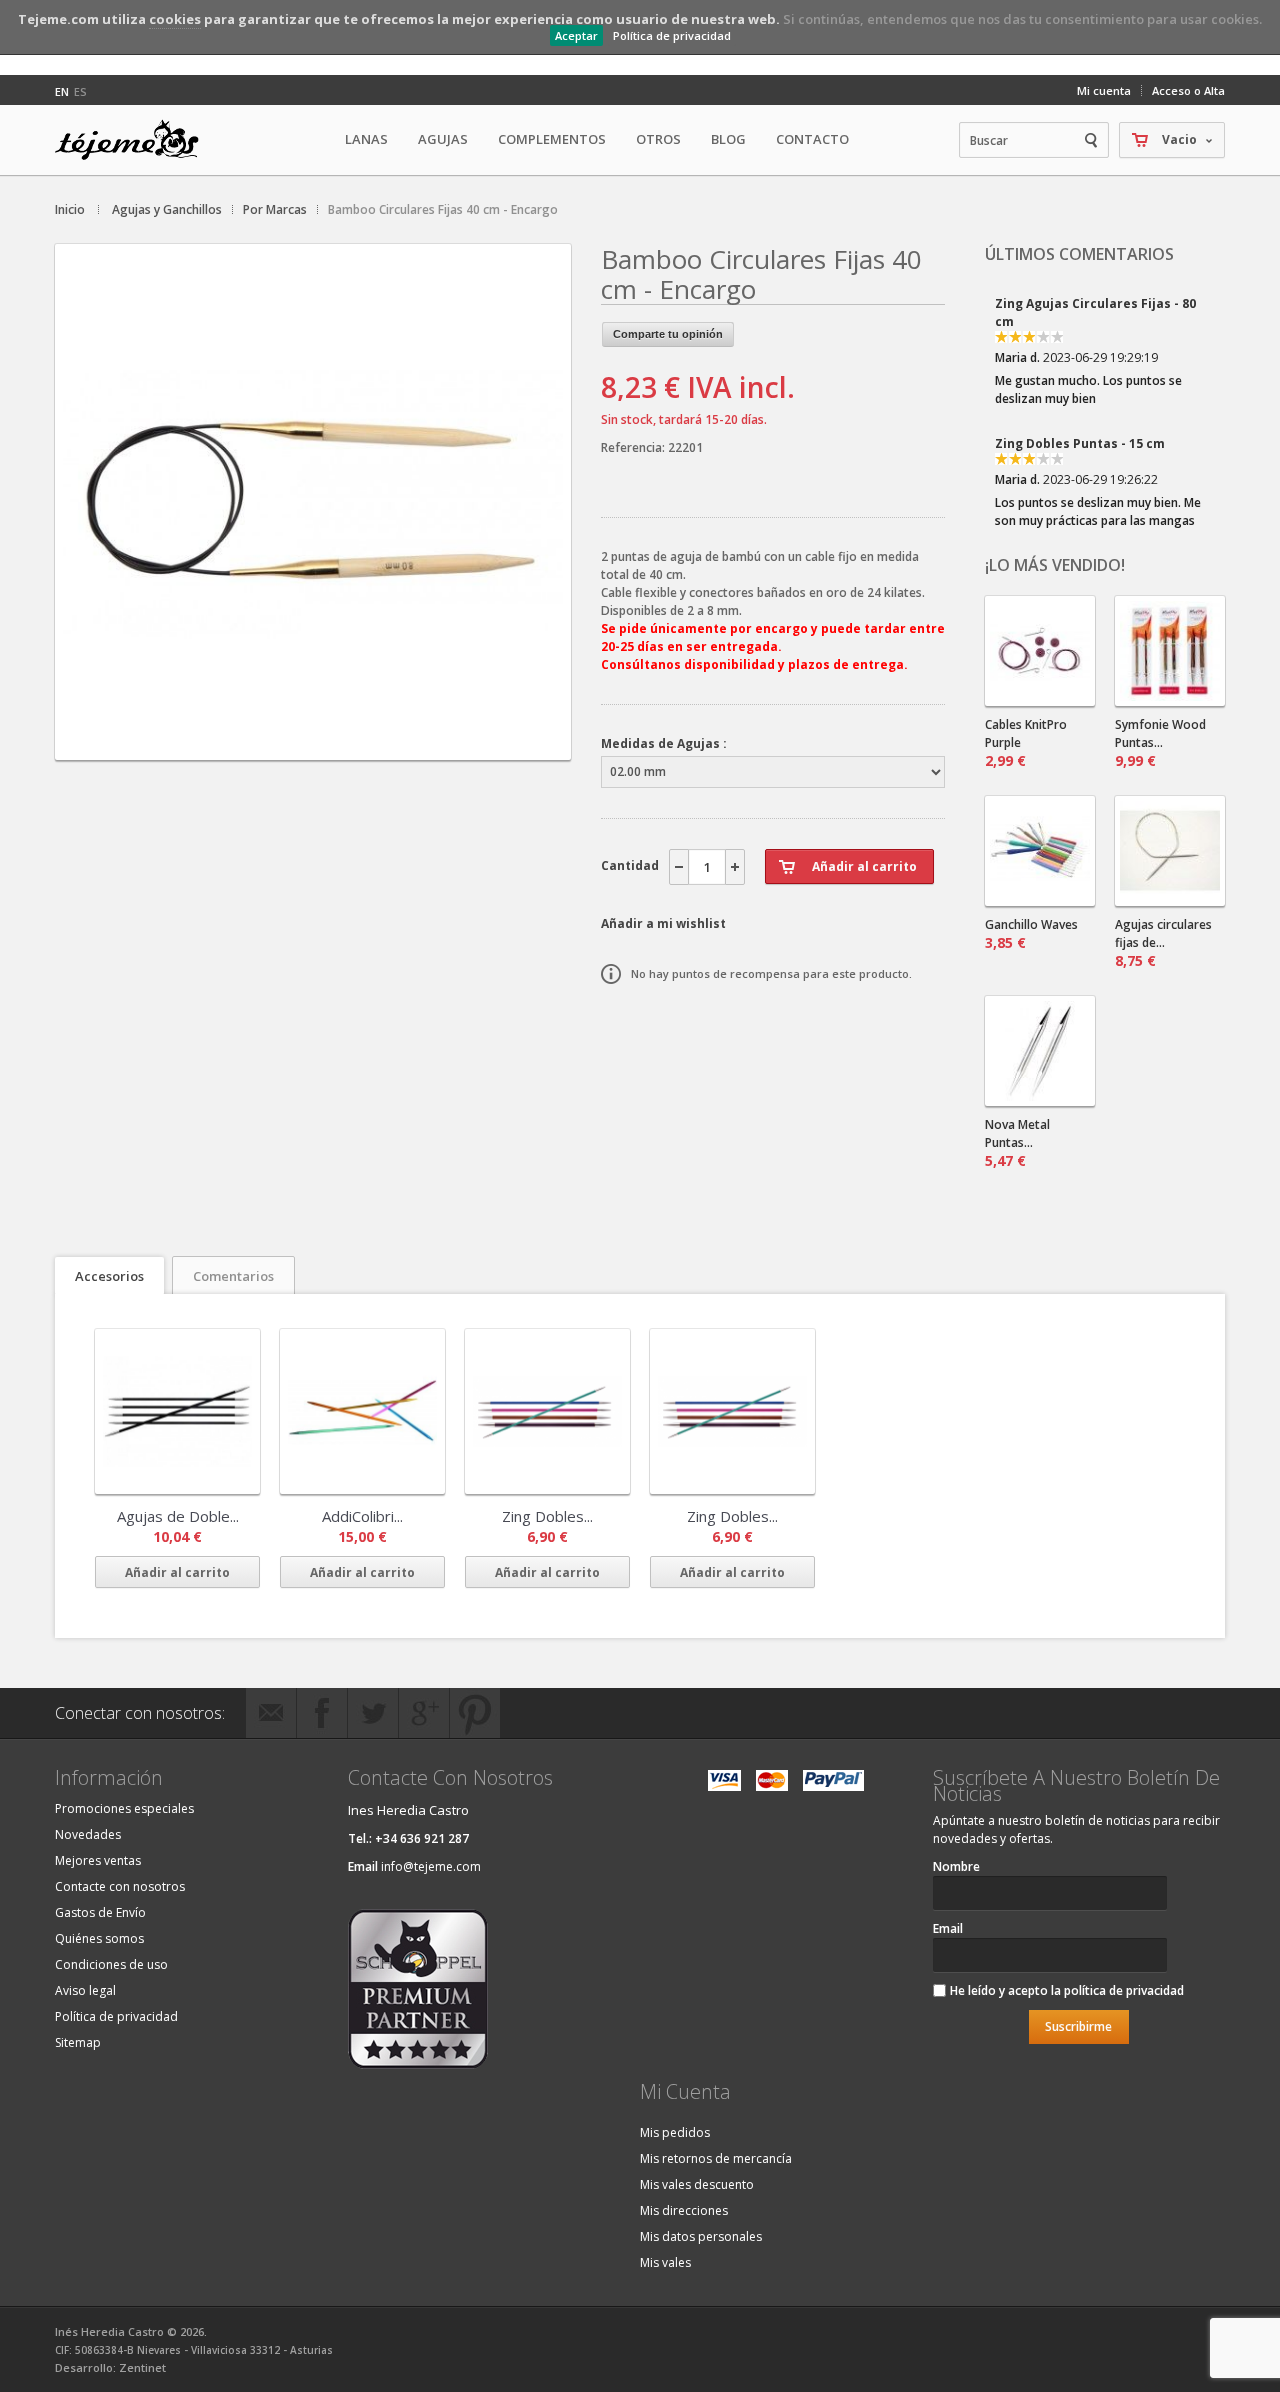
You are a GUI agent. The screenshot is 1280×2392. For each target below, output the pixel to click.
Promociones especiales (124, 1808)
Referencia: (634, 447)
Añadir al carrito (177, 1572)
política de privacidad (1124, 1990)
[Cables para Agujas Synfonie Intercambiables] (1040, 651)
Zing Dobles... (547, 1516)
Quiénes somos (99, 1938)
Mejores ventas (98, 1860)
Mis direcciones (684, 2210)
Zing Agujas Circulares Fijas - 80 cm (1095, 312)
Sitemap (78, 2042)
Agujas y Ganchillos (167, 209)
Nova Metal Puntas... (1017, 1143)
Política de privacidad (672, 35)
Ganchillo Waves (1031, 934)
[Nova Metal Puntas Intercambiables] (1040, 1051)
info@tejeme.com (431, 1866)
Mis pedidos (675, 2132)
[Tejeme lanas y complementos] (135, 140)
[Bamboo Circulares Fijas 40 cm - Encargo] (313, 742)
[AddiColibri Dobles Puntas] (362, 1411)
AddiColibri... (362, 1516)
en (62, 91)
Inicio (70, 209)
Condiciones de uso (111, 1964)
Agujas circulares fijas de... (1163, 943)
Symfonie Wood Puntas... (1160, 743)
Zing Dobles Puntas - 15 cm (1080, 443)
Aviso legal (85, 1990)
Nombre (956, 1866)
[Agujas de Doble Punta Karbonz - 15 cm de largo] (177, 1411)
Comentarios (233, 1276)
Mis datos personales (701, 2236)
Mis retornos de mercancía (716, 2158)
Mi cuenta (1104, 90)
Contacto (812, 139)
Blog (728, 139)
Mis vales (665, 2262)
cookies (175, 19)
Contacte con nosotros (120, 1886)
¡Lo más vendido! (1055, 565)
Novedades (88, 1834)
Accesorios (109, 1276)
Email (948, 1928)
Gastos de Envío (100, 1912)
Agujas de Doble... (178, 1516)
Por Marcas (275, 209)
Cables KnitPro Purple (1026, 743)
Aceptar (576, 35)
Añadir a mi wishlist (663, 923)
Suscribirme (1078, 2026)
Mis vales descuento (697, 2184)
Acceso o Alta (1188, 90)
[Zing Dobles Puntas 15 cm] (547, 1411)
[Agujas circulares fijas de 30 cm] (1170, 851)
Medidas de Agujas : (664, 743)
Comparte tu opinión (668, 334)
